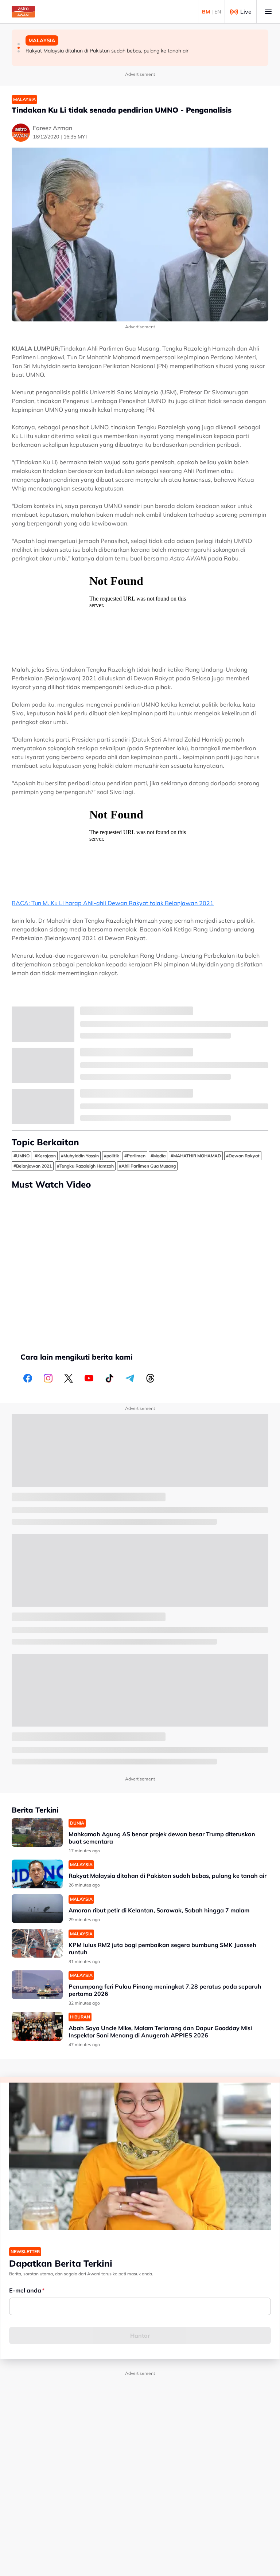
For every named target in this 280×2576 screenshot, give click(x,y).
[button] (19, 44)
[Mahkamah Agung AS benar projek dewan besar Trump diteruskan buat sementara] (37, 1832)
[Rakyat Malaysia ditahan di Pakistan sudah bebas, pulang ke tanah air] (37, 1874)
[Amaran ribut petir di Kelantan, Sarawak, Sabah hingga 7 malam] (37, 1909)
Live (246, 12)
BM (206, 12)
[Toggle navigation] (268, 12)
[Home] (23, 12)
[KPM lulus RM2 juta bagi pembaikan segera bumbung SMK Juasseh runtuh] (37, 1943)
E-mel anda (25, 2290)
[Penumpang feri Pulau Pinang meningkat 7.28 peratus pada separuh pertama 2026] (37, 1985)
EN (218, 12)
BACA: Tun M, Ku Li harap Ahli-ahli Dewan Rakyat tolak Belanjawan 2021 (113, 903)
